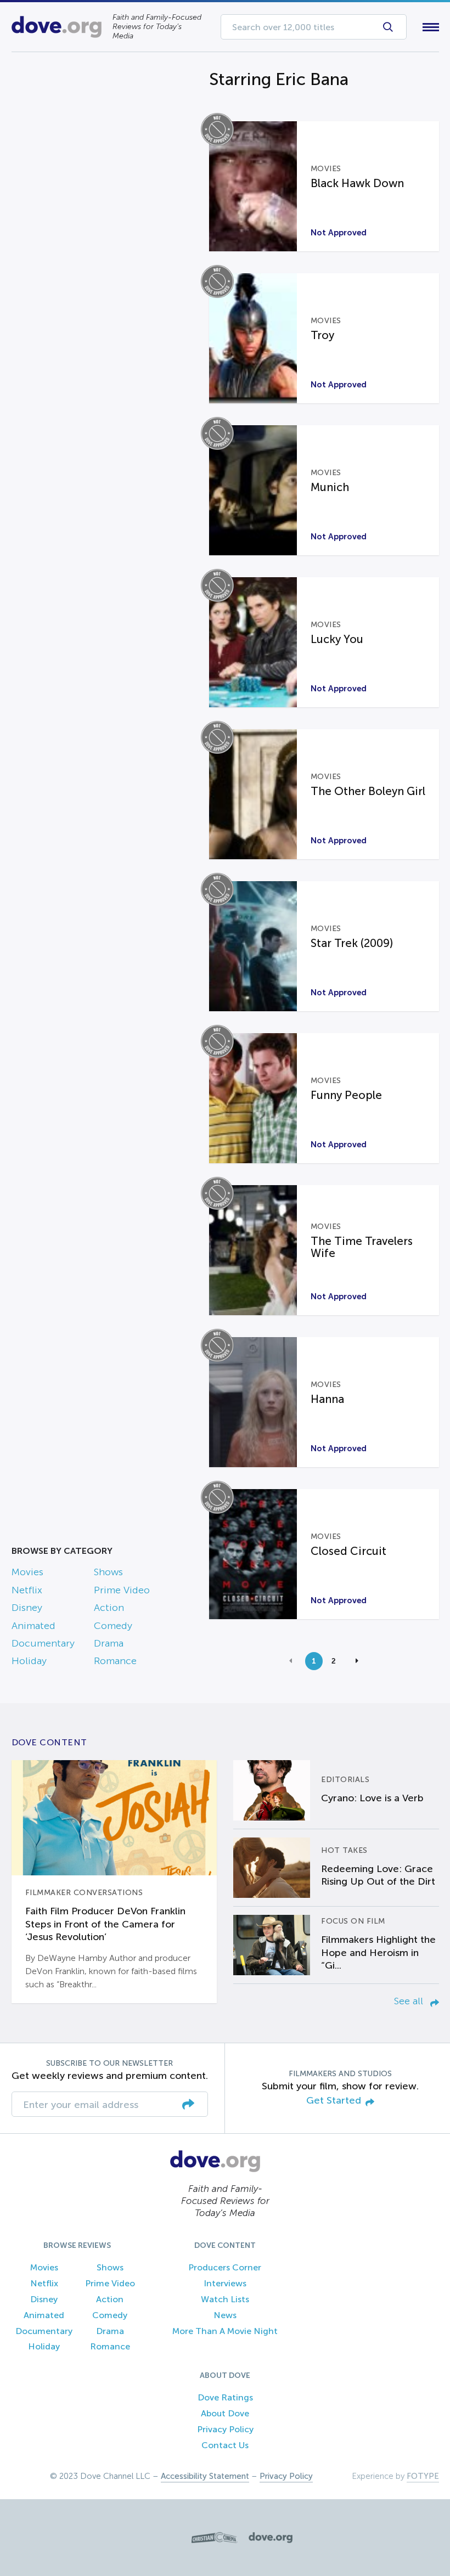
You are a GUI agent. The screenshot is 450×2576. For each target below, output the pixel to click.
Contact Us (225, 2445)
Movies (27, 1572)
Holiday (29, 1661)
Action (109, 1608)
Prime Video (122, 1590)
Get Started (334, 2101)
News (225, 2315)
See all (410, 2001)
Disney (27, 1608)
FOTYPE (423, 2476)
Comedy (113, 1626)
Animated (33, 1626)
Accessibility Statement (205, 2476)
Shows (108, 1572)
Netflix (27, 1590)
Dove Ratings (225, 2397)
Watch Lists (225, 2299)
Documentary (43, 1643)
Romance (115, 1661)
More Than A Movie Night (225, 2331)
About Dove (225, 2413)
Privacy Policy (225, 2429)
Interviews (225, 2283)
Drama (109, 1643)
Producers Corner (225, 2267)
